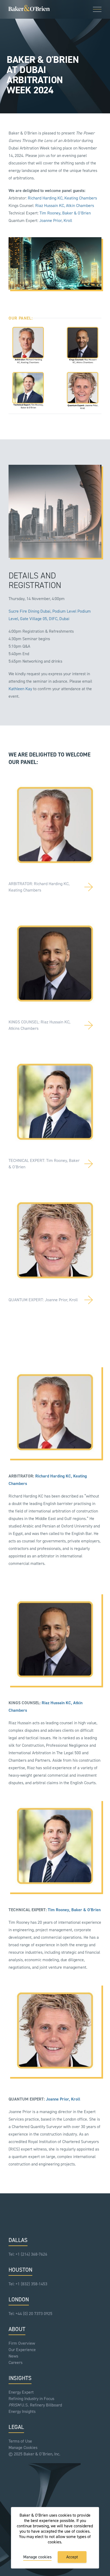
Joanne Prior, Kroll (56, 220)
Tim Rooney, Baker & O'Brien (65, 213)
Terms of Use (20, 2441)
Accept (72, 2557)
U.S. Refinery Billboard (35, 2405)
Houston (20, 2270)
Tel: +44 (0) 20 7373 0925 (30, 2314)
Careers (15, 2362)
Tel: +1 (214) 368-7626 (28, 2254)
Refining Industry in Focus (31, 2399)
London (19, 2299)
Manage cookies (37, 2557)
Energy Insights (22, 2411)
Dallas (18, 2240)
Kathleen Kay (20, 689)
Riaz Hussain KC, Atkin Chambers (65, 206)
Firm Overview (22, 2343)
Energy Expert (21, 2392)
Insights (20, 2378)
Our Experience (22, 2350)
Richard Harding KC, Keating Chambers (62, 198)
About (17, 2329)
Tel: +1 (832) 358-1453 (28, 2284)
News (13, 2356)
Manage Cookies (23, 2448)
